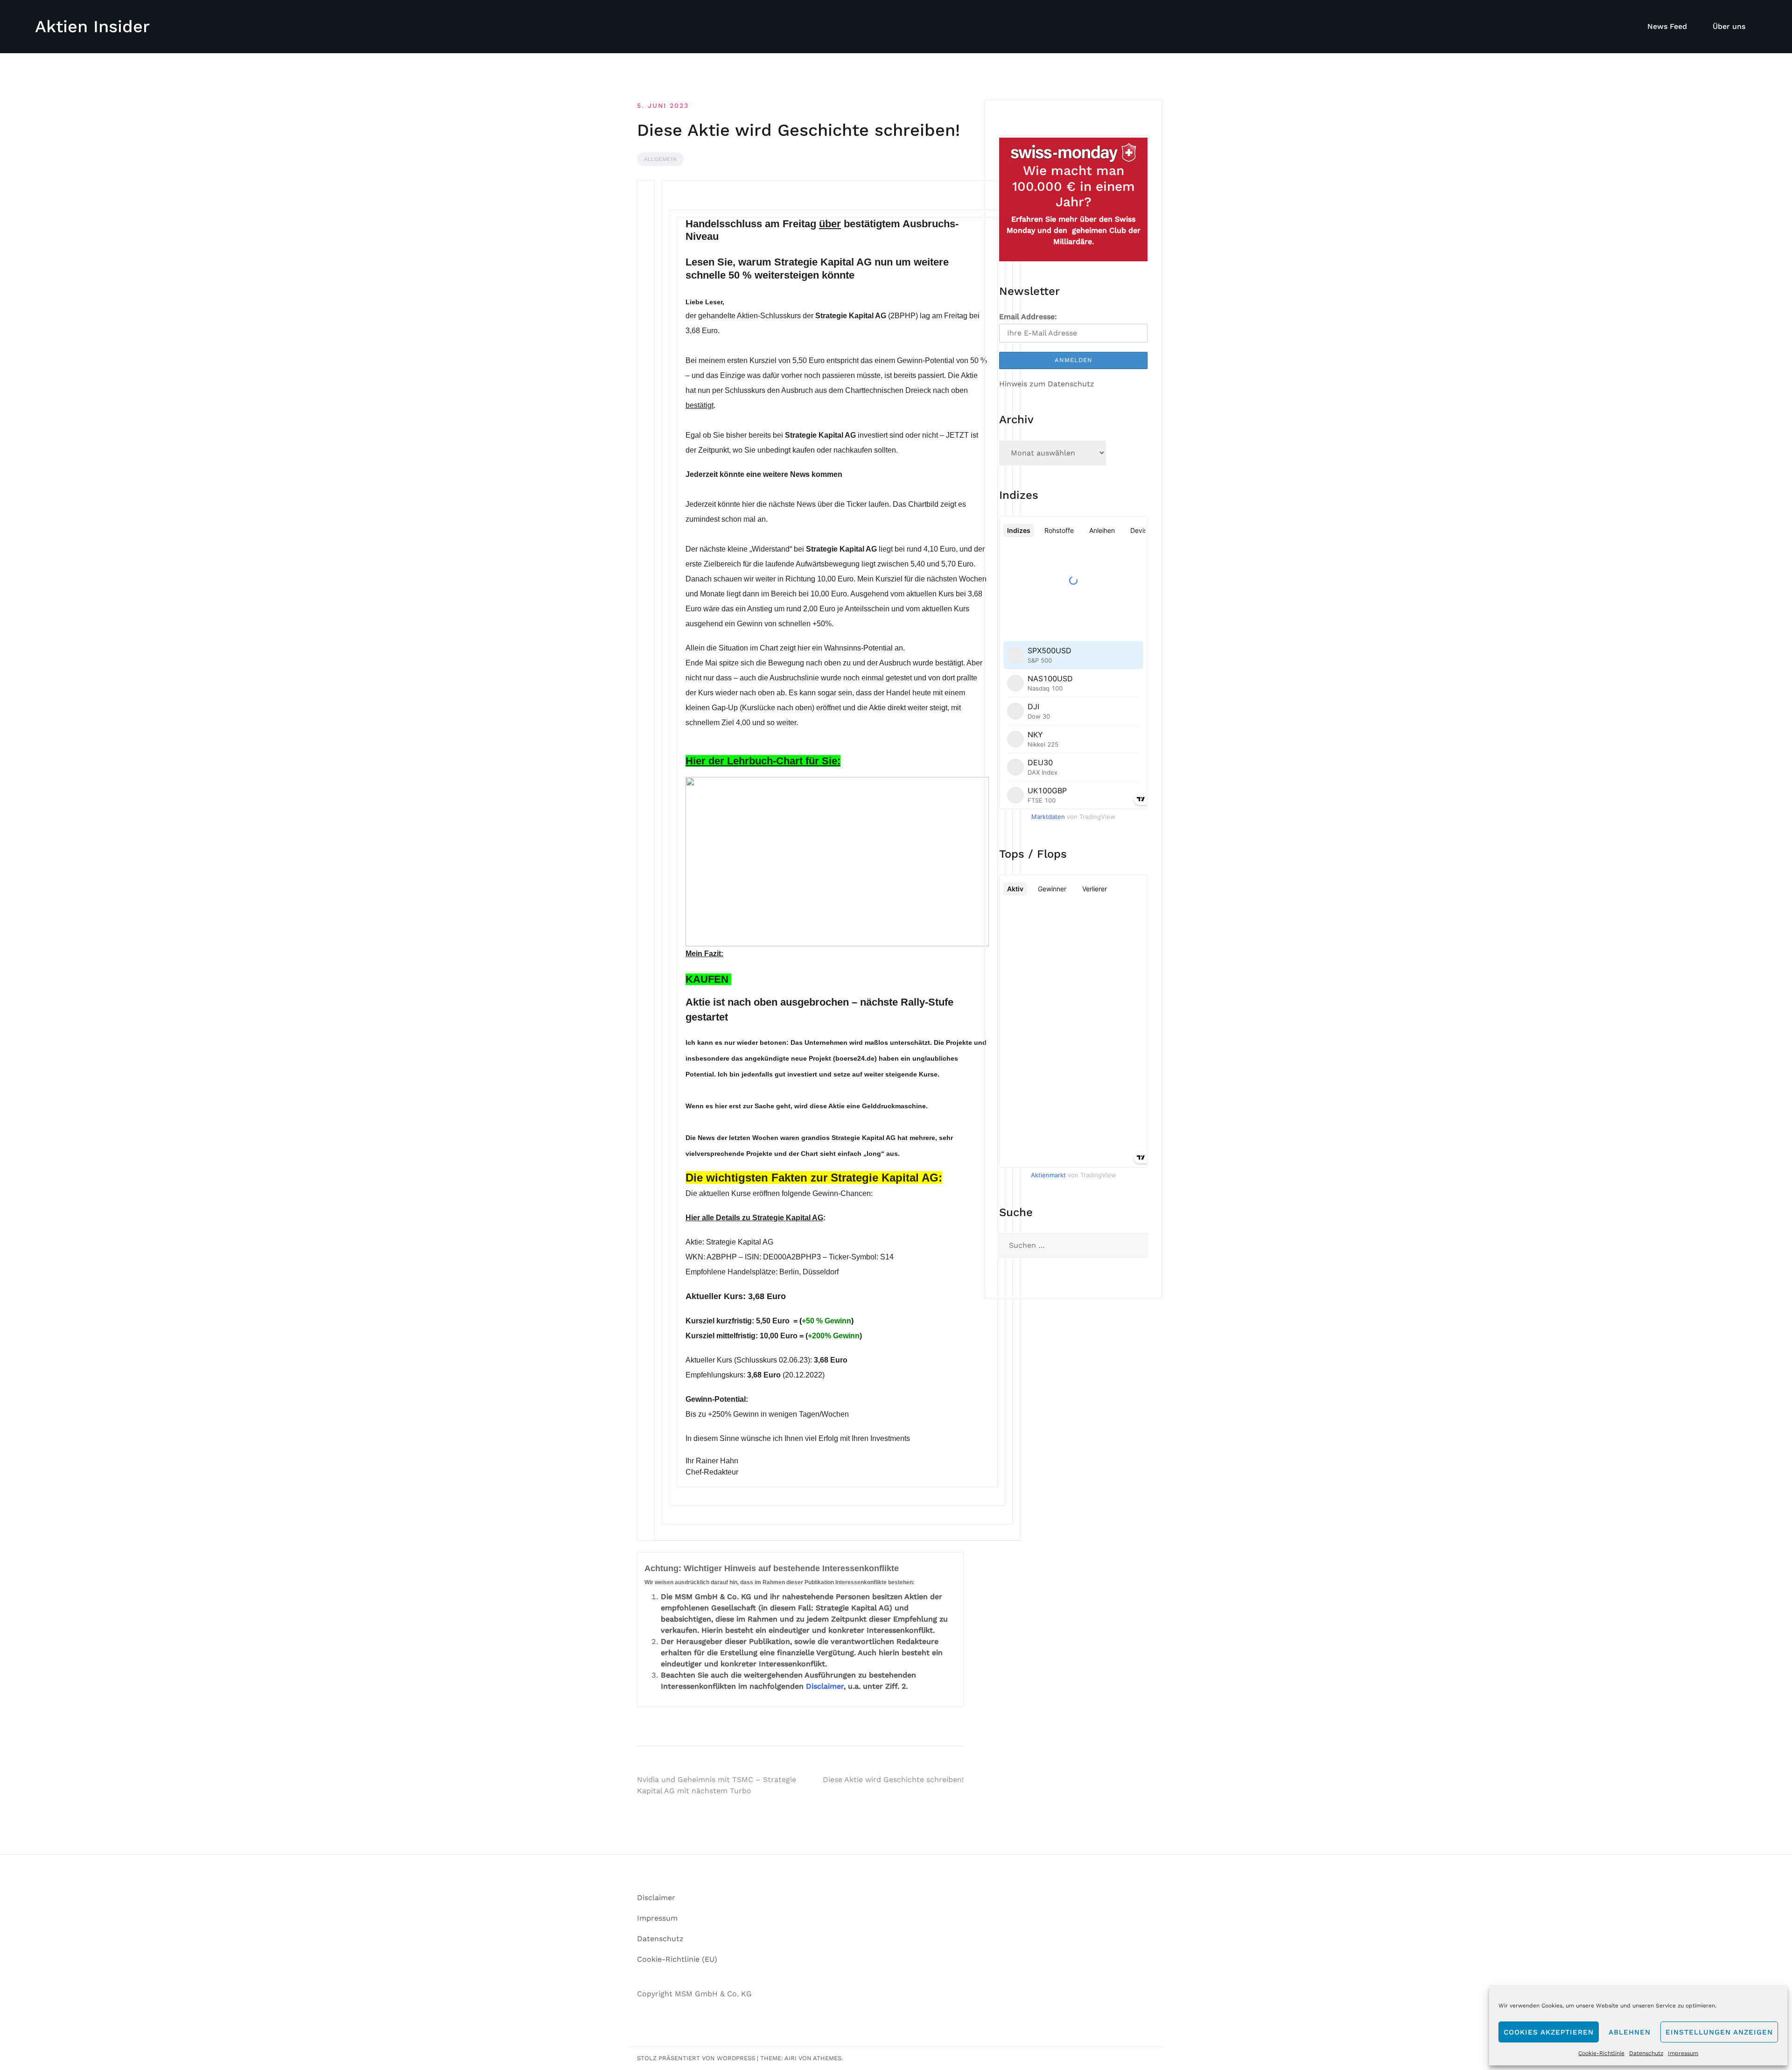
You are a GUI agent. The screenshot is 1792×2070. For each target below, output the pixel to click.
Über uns (1729, 26)
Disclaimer (825, 1686)
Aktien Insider (92, 27)
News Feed (1667, 26)
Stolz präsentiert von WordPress (696, 2058)
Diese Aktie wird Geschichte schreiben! (893, 1780)
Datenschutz (1646, 2053)
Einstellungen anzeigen (1719, 2032)
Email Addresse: (1028, 317)
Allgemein (660, 159)
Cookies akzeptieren (1549, 2032)
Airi (791, 2058)
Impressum (1683, 2053)
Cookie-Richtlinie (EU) (677, 1959)
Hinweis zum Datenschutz (1047, 384)
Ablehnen (1630, 2032)
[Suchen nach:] (1073, 1245)
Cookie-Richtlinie (1601, 2053)
